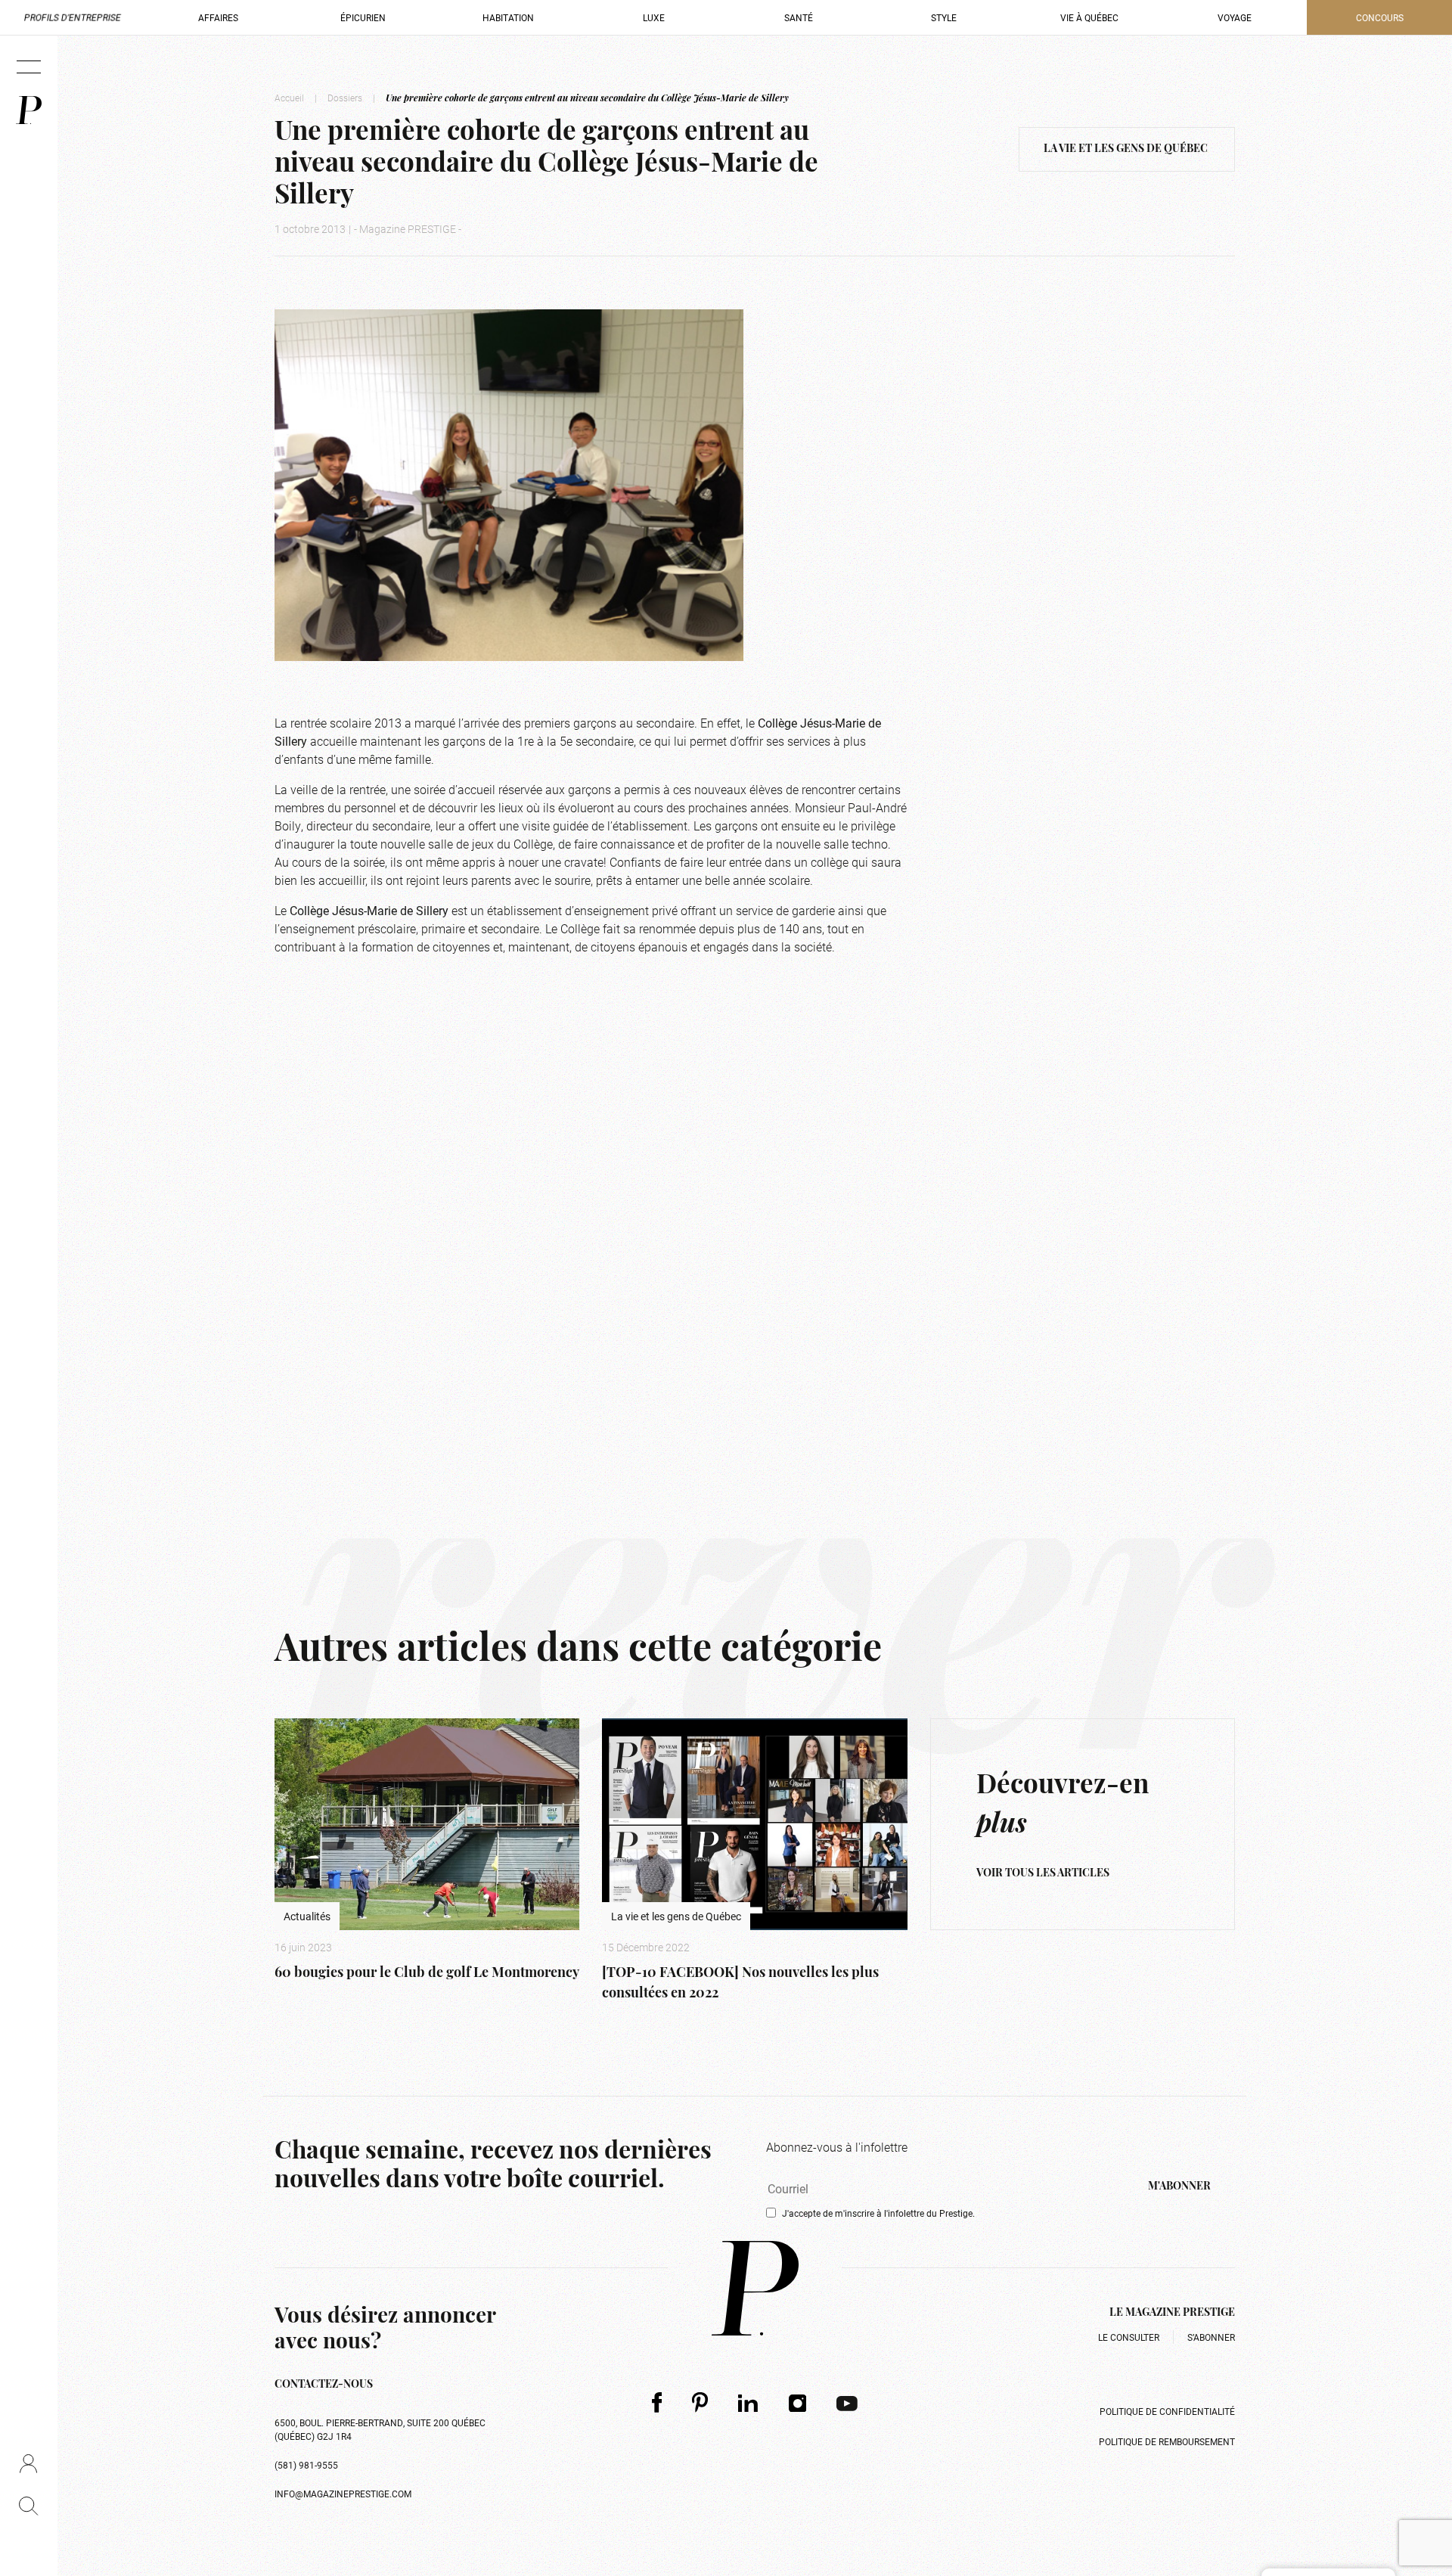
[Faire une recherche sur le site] (28, 2506)
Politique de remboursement (1167, 2441)
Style (944, 17)
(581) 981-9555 (306, 2465)
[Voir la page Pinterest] (700, 2402)
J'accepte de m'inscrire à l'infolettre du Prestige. (878, 2213)
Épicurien (363, 17)
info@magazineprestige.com (343, 2494)
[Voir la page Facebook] (657, 2402)
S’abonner (1211, 2337)
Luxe (654, 17)
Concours (1380, 17)
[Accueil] (29, 110)
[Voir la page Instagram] (798, 2403)
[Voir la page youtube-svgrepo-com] (847, 2403)
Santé (799, 17)
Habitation (508, 17)
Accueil (289, 98)
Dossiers (345, 98)
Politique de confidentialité (1167, 2411)
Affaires (218, 17)
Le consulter (1129, 2337)
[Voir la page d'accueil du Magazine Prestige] (755, 2288)
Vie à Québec (1089, 17)
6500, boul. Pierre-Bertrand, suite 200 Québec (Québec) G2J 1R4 (380, 2429)
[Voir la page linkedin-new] (748, 2403)
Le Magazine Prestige (1172, 2313)
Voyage (1235, 17)
